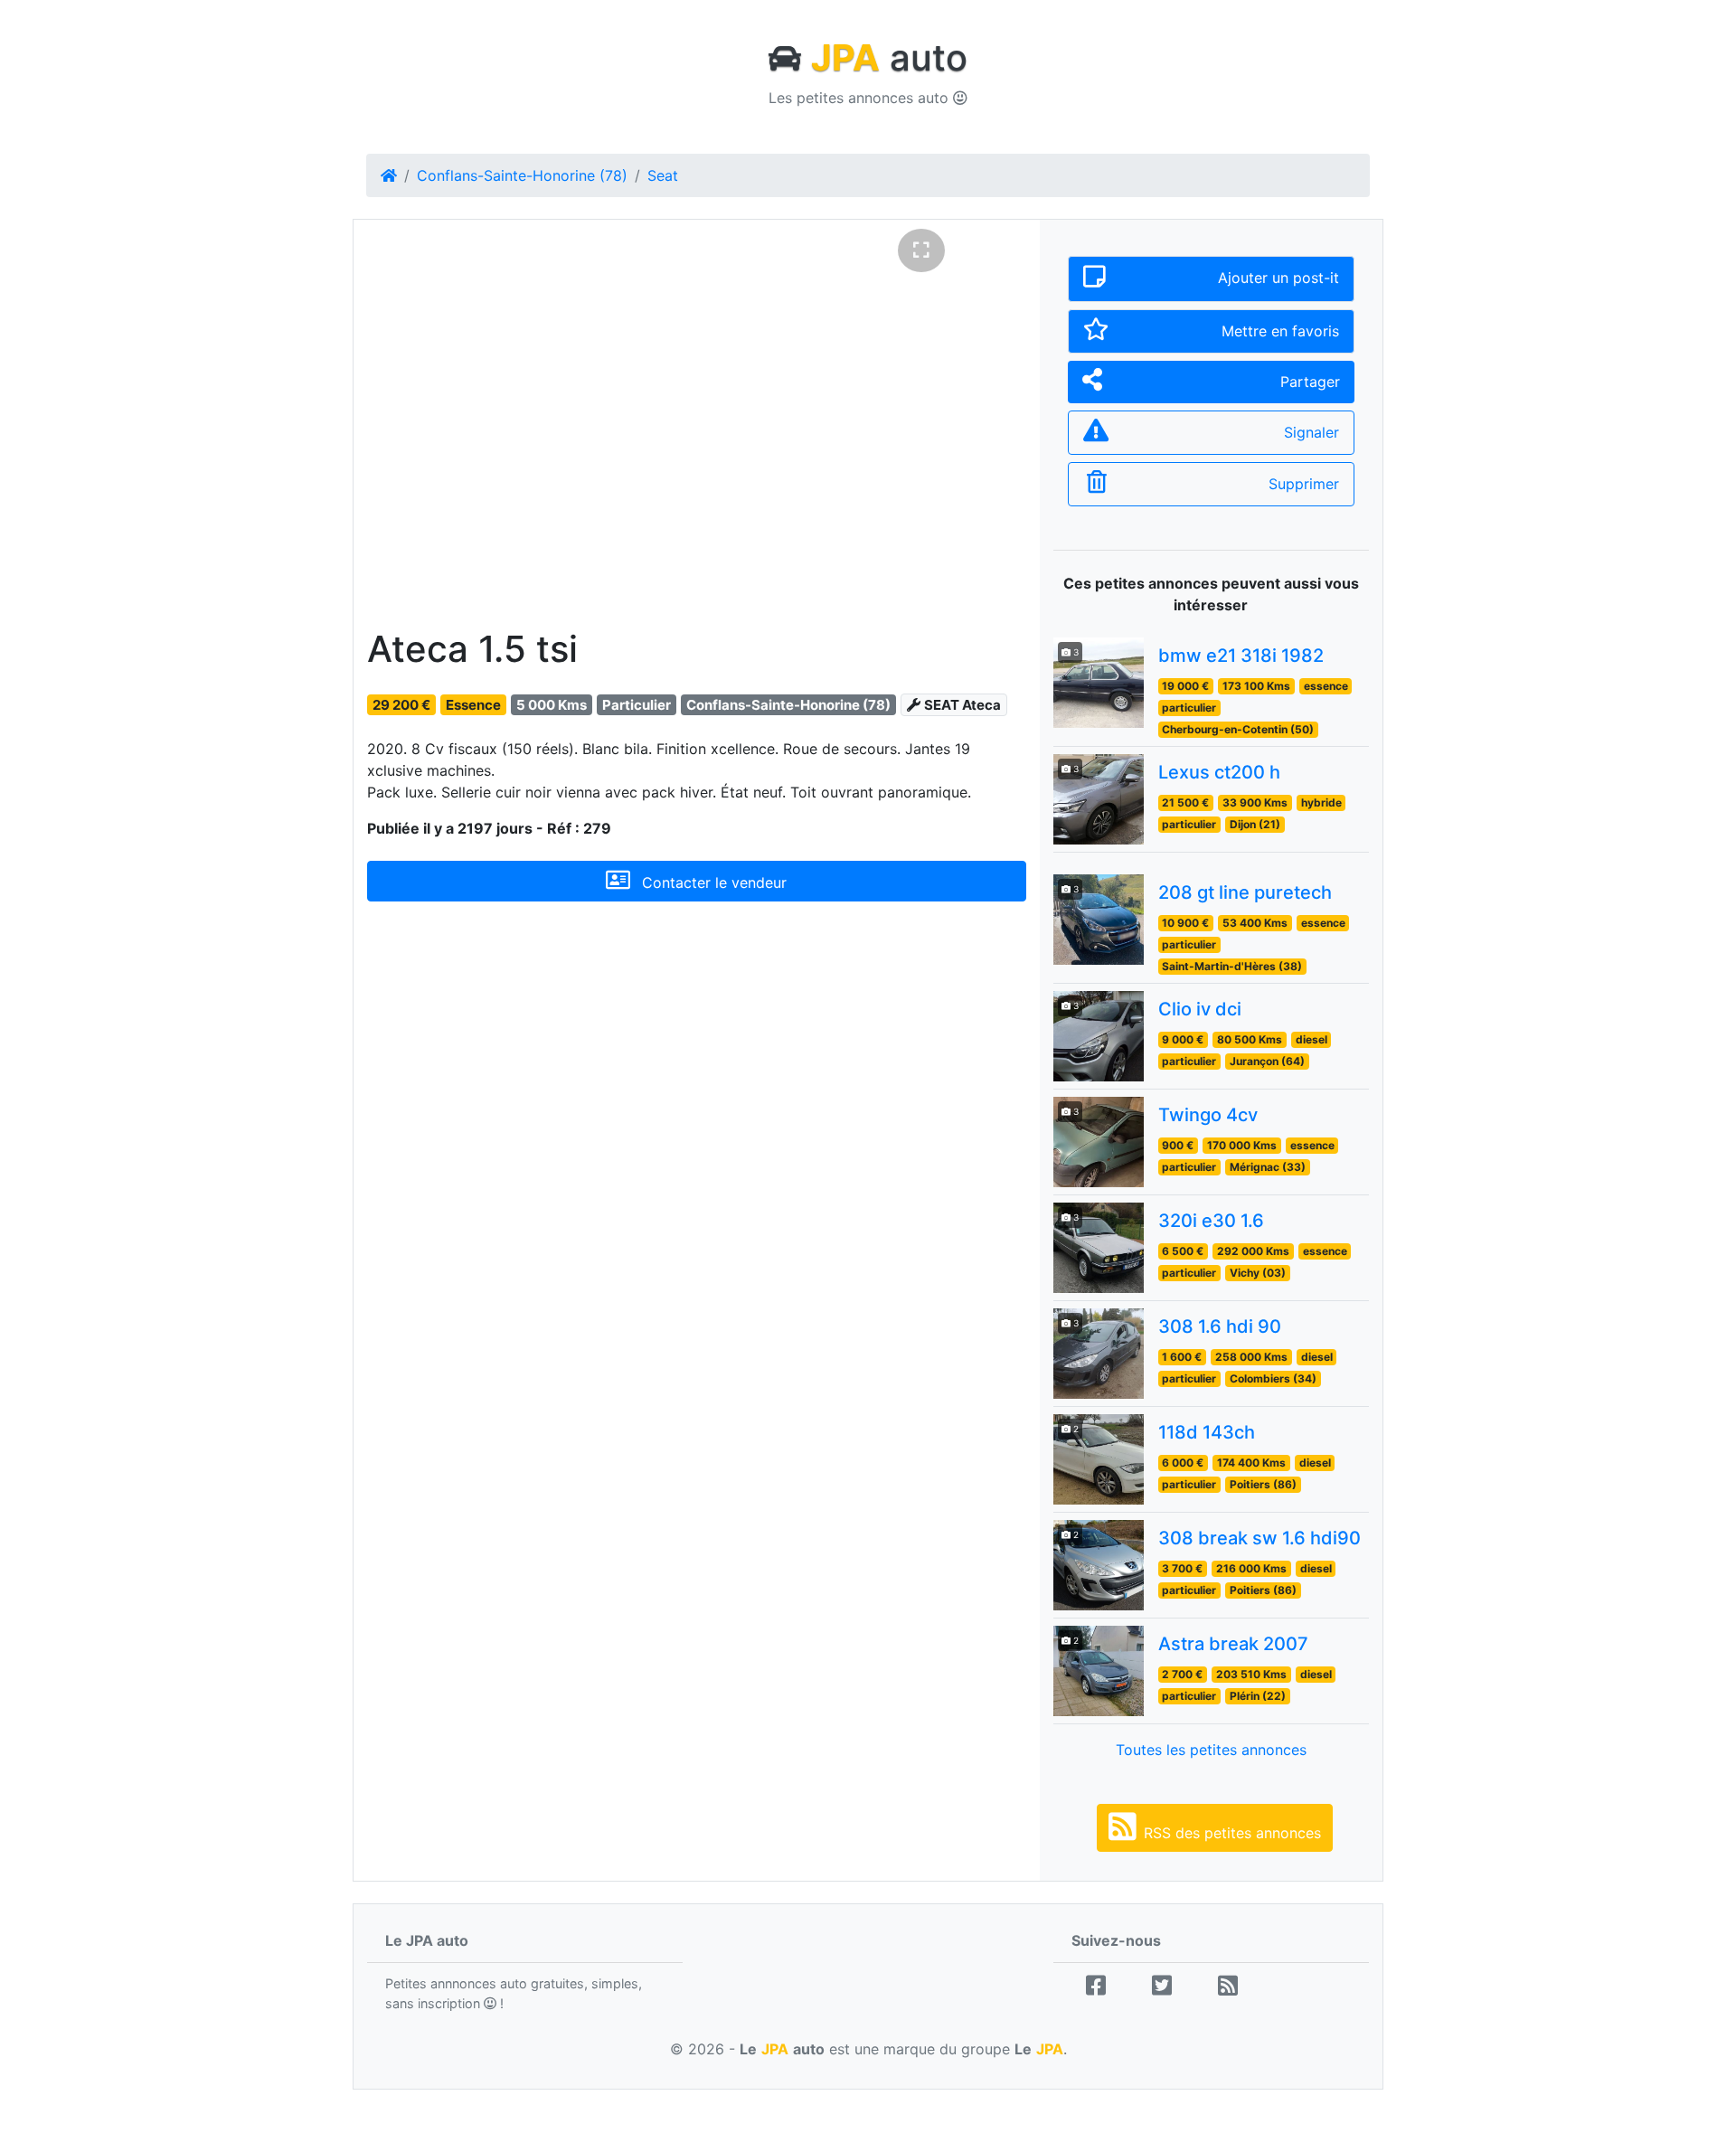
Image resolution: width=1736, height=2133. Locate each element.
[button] (416, 441)
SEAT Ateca (962, 754)
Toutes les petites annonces (1211, 1750)
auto (889, 57)
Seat (663, 175)
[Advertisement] (697, 1120)
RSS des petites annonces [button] (1232, 1833)
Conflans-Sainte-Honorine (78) (522, 175)
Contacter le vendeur (712, 931)
